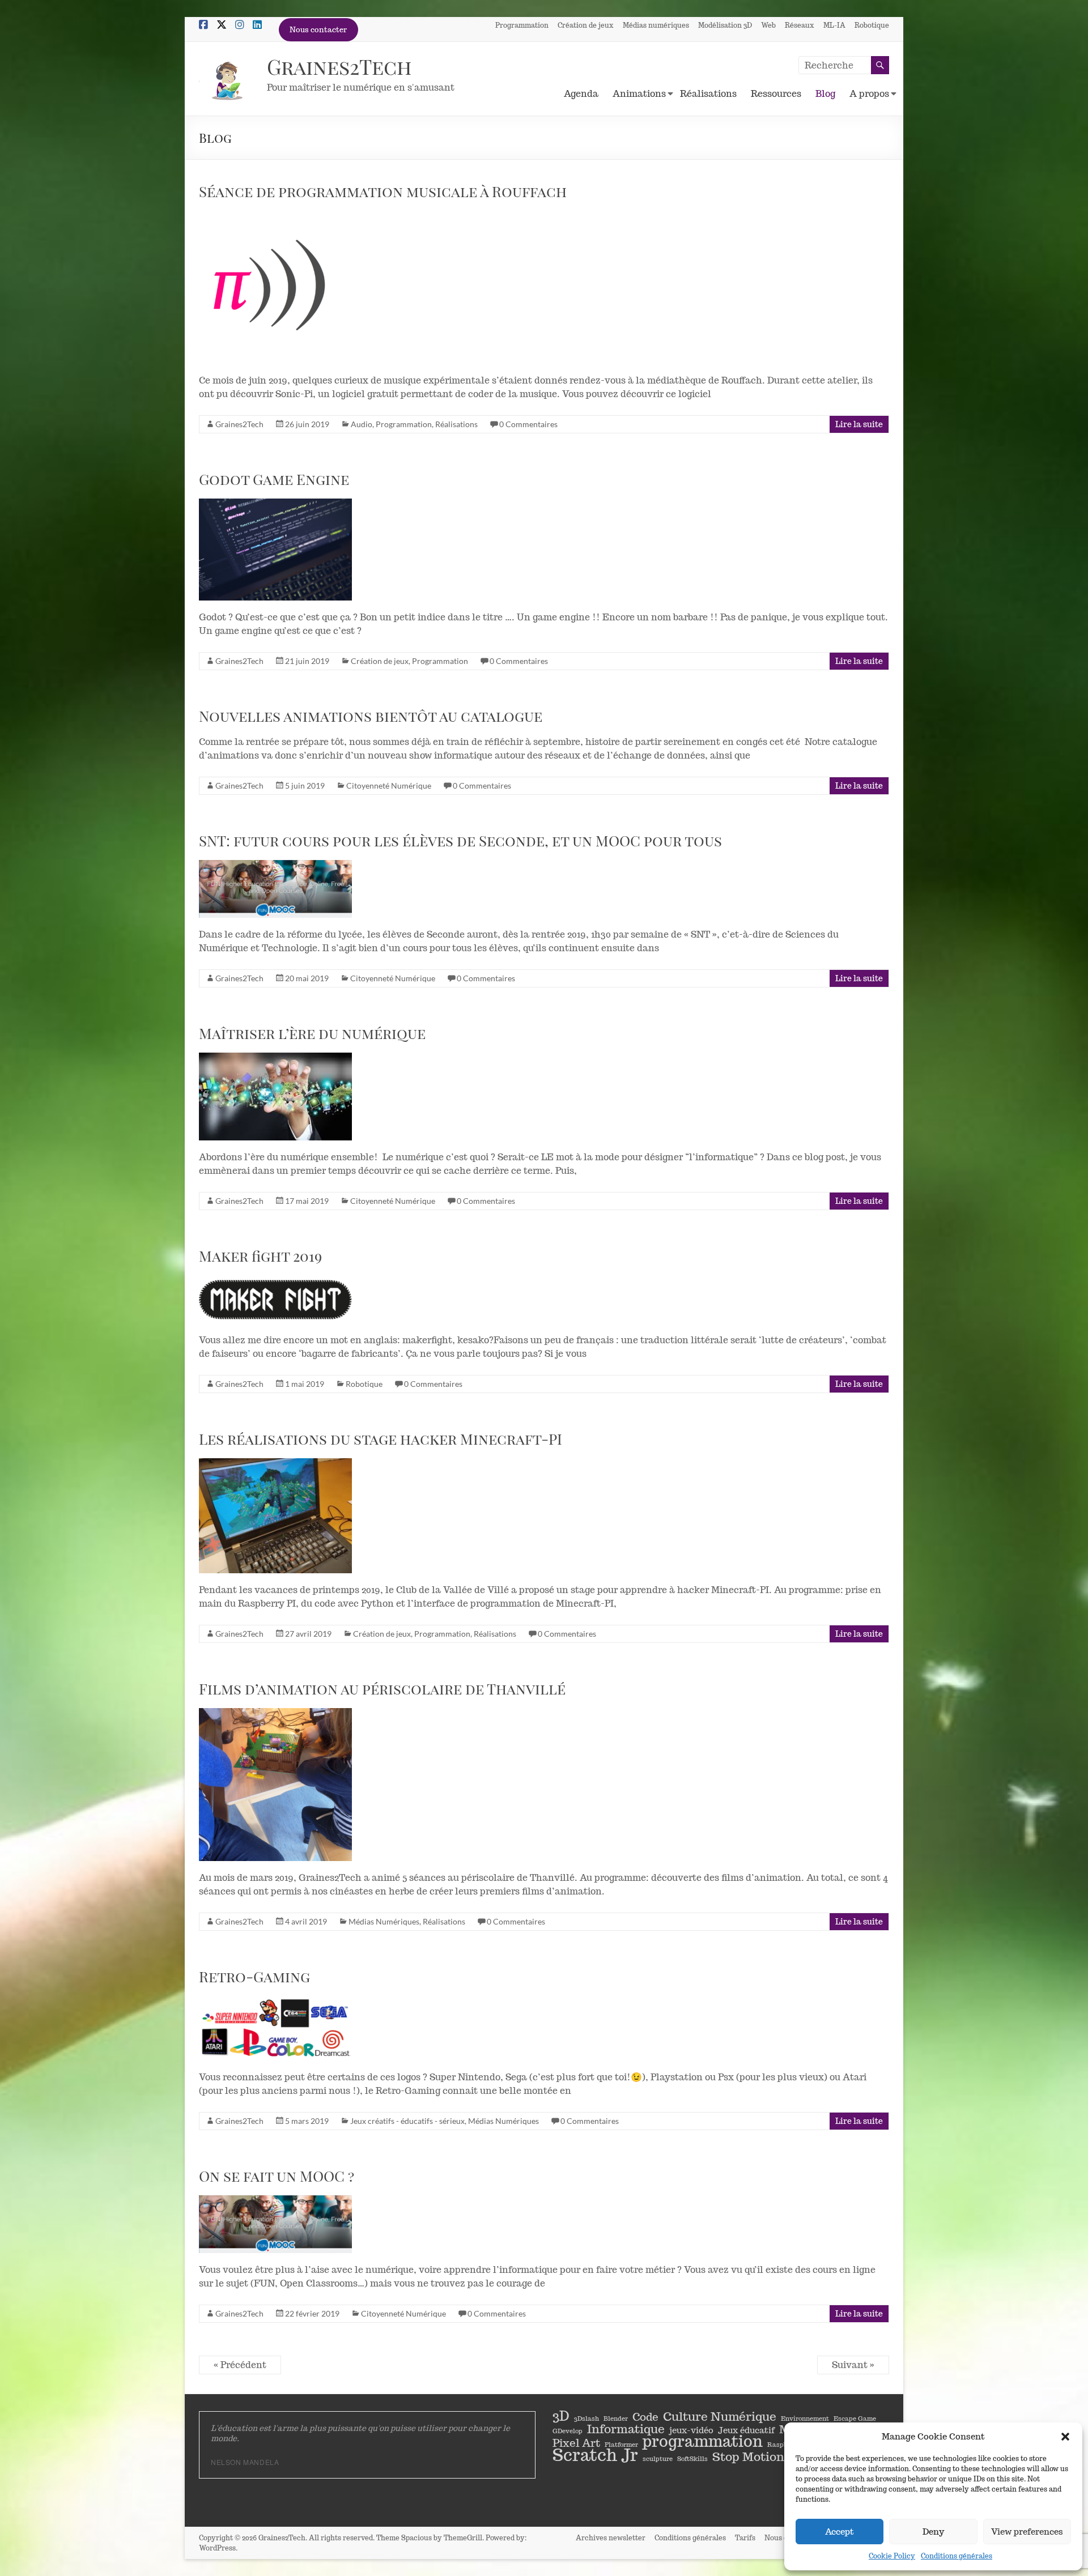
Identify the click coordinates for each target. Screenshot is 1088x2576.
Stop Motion (748, 2456)
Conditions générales (957, 2556)
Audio (362, 424)
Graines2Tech (339, 66)
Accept (840, 2532)
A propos (869, 94)
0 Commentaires (528, 424)
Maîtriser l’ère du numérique (312, 1033)
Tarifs (745, 2538)
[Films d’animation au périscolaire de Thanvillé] (309, 1785)
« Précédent (240, 2365)
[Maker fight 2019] (309, 1300)
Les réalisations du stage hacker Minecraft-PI (381, 1439)
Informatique (626, 2429)
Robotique (872, 25)
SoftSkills (692, 2459)
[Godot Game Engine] (309, 550)
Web (768, 25)
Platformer (621, 2445)
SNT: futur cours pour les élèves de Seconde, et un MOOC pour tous (460, 840)
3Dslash (586, 2419)
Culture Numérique (720, 2416)
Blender (616, 2419)
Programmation (522, 25)
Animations (639, 94)
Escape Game (855, 2419)
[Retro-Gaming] (309, 2028)
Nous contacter (318, 30)
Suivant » (853, 2365)
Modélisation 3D (725, 25)
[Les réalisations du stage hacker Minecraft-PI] (309, 1516)
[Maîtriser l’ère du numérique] (309, 1097)
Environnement (805, 2419)
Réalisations (708, 94)
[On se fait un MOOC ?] (309, 2224)
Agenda (581, 94)
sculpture (658, 2459)
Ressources (776, 94)
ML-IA (834, 25)
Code (645, 2417)
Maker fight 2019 (260, 1256)
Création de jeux (586, 25)
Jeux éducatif (746, 2430)
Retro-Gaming (254, 1976)
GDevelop (568, 2431)
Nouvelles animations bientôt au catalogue (371, 716)
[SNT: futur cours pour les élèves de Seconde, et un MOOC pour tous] (309, 889)
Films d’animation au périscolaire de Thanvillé (382, 1689)
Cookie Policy (892, 2556)
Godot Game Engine (274, 479)
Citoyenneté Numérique (389, 785)
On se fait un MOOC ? (277, 2176)
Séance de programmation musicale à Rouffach (383, 191)
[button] (1065, 2437)
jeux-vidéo (691, 2430)
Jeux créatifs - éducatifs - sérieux (407, 2121)
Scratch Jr (595, 2455)
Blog (825, 94)
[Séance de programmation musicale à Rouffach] (309, 287)
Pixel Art (576, 2443)
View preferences (1027, 2532)
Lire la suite (859, 424)
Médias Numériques (384, 1921)
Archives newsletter (611, 2538)
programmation (703, 2441)
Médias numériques (656, 25)
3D (561, 2416)
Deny (933, 2532)
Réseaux (800, 25)
